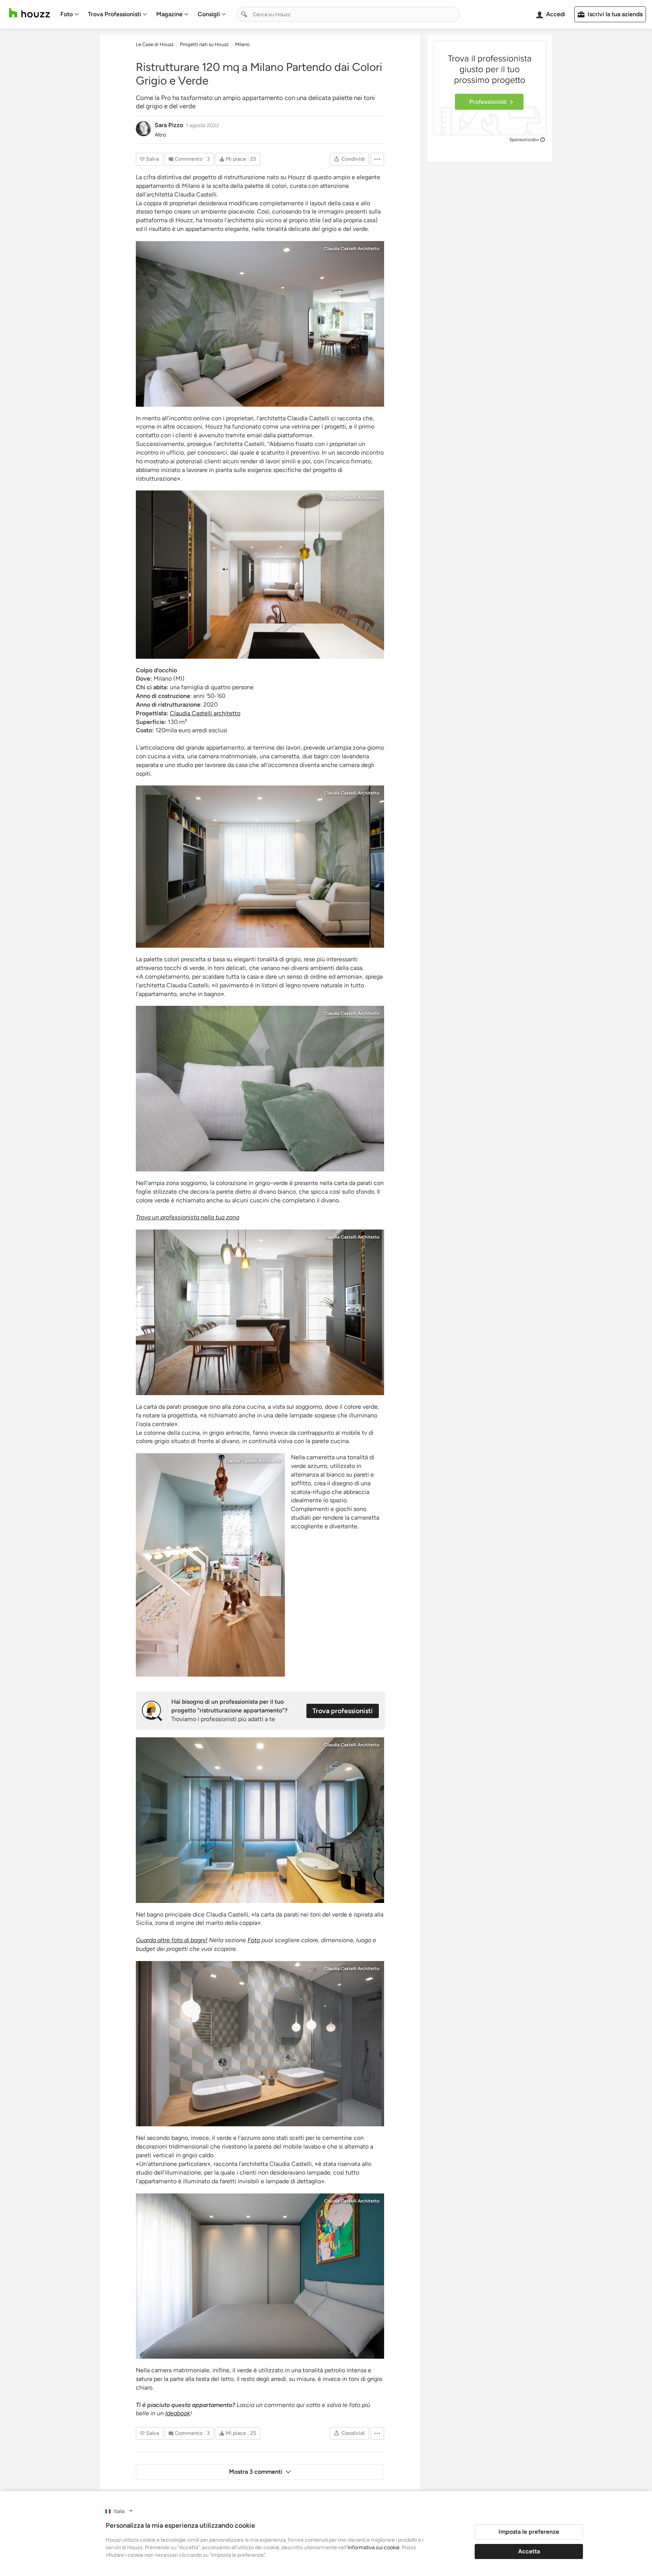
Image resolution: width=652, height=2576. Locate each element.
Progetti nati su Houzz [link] (204, 44)
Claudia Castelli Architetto (352, 249)
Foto (67, 14)
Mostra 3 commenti (256, 2472)
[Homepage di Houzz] (29, 13)
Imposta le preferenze (529, 2532)
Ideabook (178, 2413)
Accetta (529, 2551)
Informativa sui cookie (374, 2548)
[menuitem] (70, 14)
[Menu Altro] (377, 159)
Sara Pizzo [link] (169, 125)
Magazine (169, 14)
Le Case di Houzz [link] (155, 44)
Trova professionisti (343, 1711)
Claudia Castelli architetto (205, 713)
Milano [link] (242, 44)
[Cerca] (244, 14)
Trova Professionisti (115, 14)
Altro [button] (160, 135)
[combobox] (348, 14)
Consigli (209, 14)
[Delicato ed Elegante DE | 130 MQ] (260, 324)
